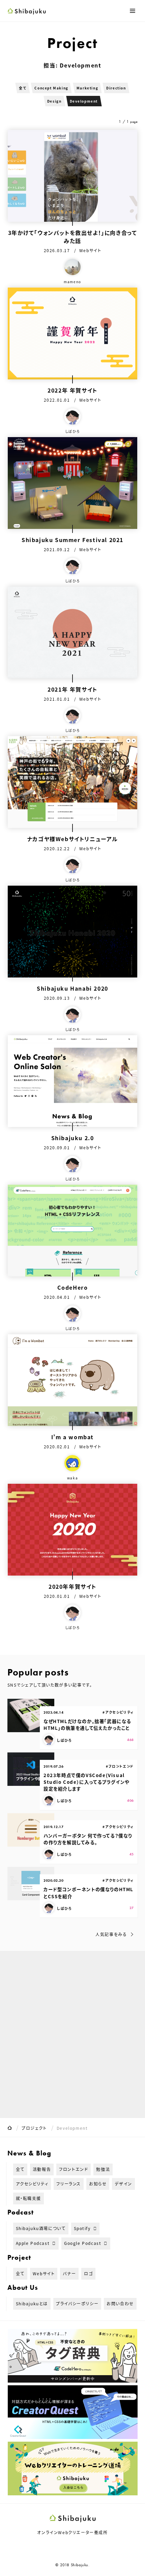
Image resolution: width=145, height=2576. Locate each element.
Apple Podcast (33, 2243)
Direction (116, 88)
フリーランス (69, 2184)
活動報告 (42, 2169)
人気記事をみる (111, 1934)
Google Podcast (83, 2243)
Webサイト (44, 2273)
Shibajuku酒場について (41, 2228)
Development (84, 101)
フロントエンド (74, 2169)
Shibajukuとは (32, 2303)
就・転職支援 (29, 2198)
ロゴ (88, 2273)
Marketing (87, 88)
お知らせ (98, 2184)
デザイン (123, 2184)
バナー (69, 2273)
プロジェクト (34, 2128)
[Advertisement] (72, 2034)
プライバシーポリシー (77, 2303)
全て (23, 88)
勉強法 (103, 2169)
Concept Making (51, 88)
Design (54, 101)
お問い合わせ (120, 2303)
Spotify (82, 2228)
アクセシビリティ (32, 2184)
